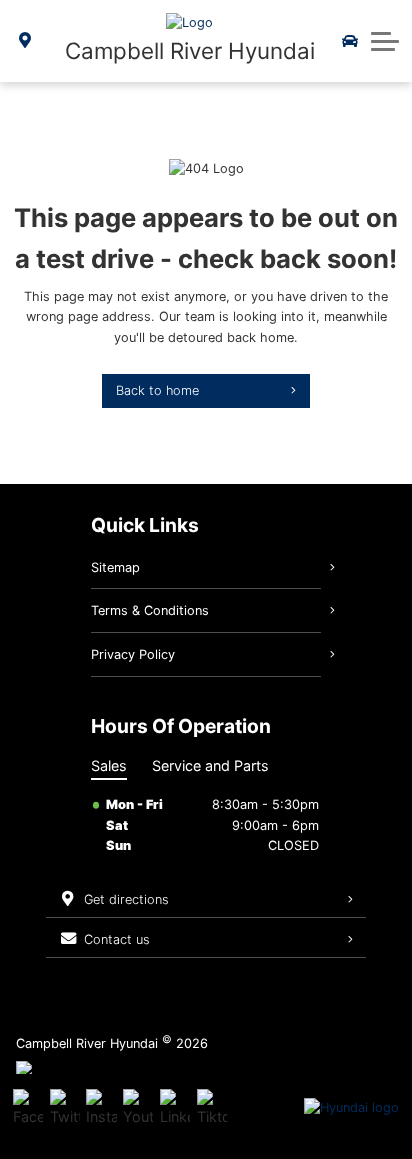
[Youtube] (138, 1108)
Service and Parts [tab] (210, 765)
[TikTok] (212, 1108)
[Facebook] (28, 1108)
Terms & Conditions (150, 610)
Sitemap (115, 567)
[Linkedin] (175, 1108)
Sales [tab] (109, 765)
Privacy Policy (133, 654)
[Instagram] (101, 1108)
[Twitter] (65, 1108)
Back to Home (157, 390)
